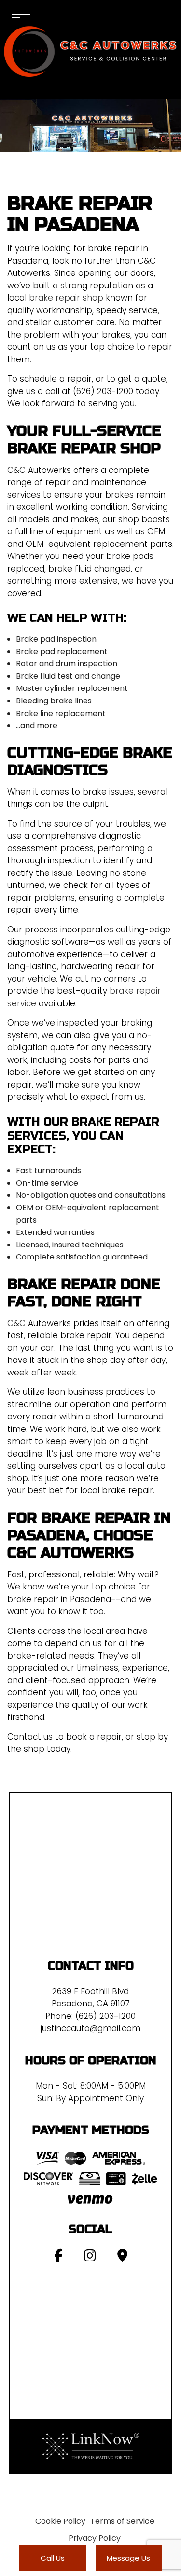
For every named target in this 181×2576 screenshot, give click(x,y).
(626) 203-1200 (105, 2016)
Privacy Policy (95, 2538)
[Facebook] (58, 2258)
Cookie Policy (60, 2521)
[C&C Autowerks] (91, 51)
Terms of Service (122, 2521)
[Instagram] (90, 2258)
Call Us (53, 2558)
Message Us (128, 2558)
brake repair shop (66, 298)
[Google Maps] (122, 2258)
